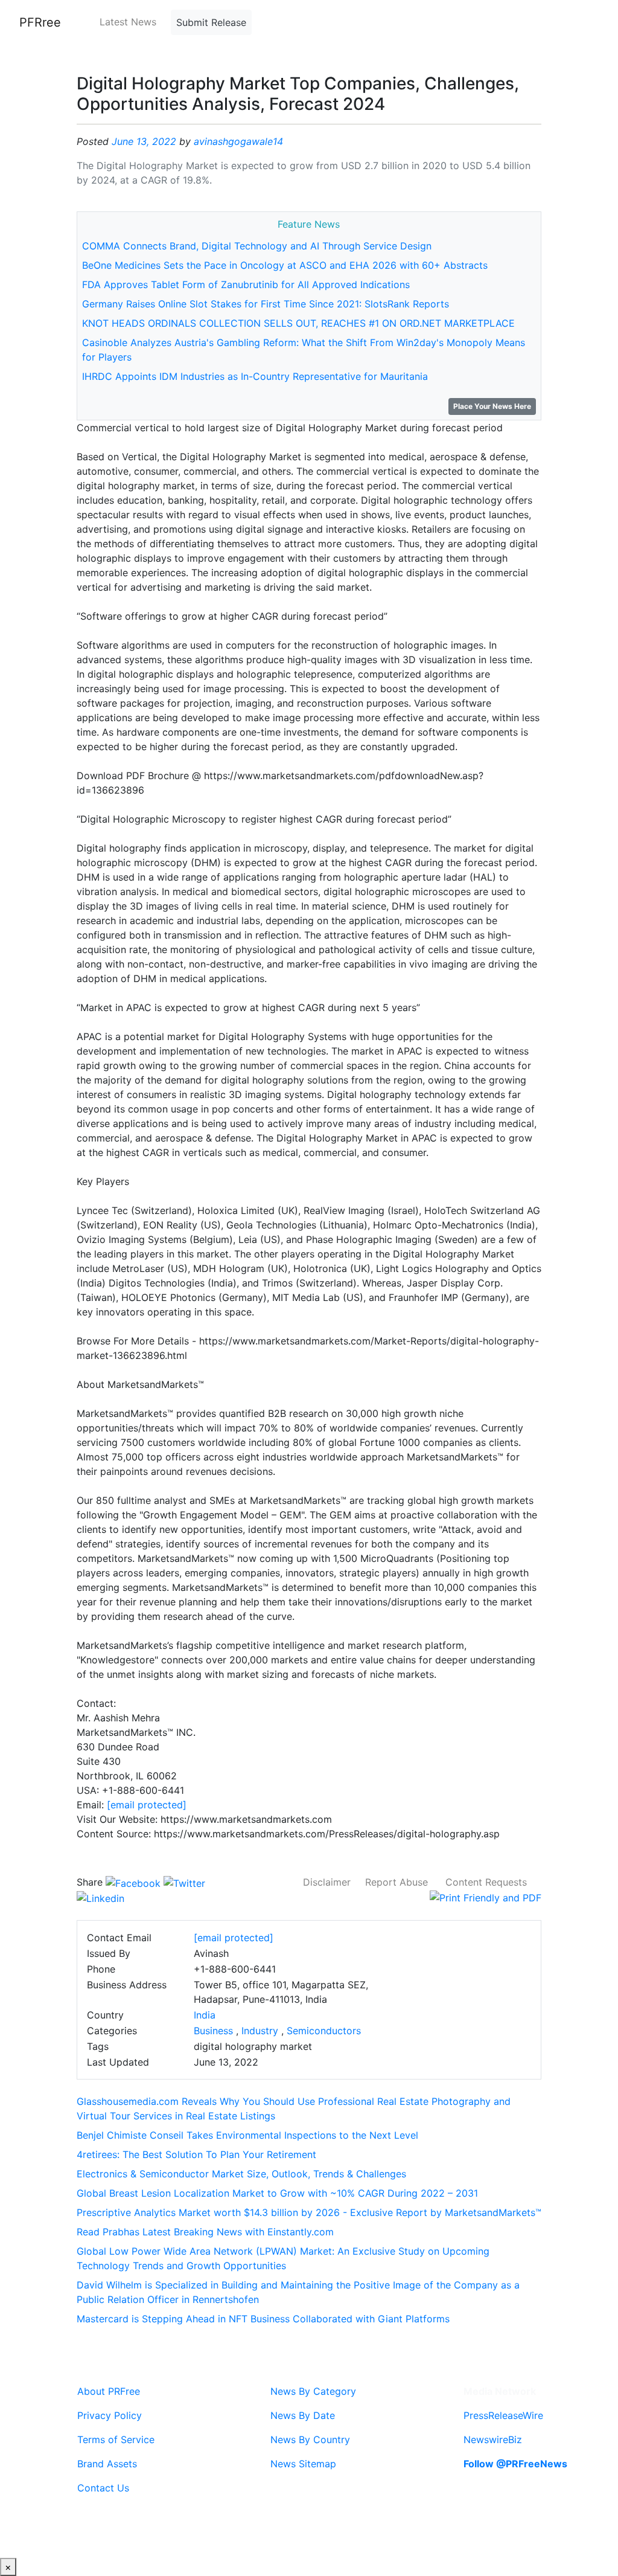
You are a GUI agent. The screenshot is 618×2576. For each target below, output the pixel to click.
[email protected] (147, 1805)
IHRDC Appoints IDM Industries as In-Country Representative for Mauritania (255, 376)
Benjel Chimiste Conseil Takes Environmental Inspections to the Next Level (247, 2135)
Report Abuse (397, 1882)
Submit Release (211, 22)
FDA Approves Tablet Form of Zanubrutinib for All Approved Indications (246, 284)
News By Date (303, 2415)
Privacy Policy (110, 2415)
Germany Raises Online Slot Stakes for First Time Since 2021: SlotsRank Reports (266, 304)
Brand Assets (107, 2464)
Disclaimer (327, 1882)
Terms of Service (116, 2439)
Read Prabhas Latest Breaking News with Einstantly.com (205, 2232)
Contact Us (103, 2488)
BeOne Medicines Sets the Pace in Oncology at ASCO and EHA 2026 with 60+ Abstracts (285, 265)
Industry (260, 2031)
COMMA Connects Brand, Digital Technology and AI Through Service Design (257, 246)
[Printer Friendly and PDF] (486, 1897)
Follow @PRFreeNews (515, 2464)
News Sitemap (303, 2464)
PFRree (40, 22)
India (205, 2015)
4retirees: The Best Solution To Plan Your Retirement (196, 2154)
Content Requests (486, 1882)
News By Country (310, 2439)
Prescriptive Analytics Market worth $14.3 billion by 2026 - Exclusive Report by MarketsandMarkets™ (309, 2212)
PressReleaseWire (503, 2415)
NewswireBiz (493, 2439)
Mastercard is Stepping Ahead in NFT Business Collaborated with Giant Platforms (263, 2319)
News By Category (313, 2391)
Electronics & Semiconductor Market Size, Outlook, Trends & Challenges (241, 2174)
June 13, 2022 (144, 141)
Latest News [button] (128, 22)
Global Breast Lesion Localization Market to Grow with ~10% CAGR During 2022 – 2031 (277, 2193)
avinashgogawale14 (238, 141)
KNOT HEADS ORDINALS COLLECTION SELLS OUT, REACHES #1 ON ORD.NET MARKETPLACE (298, 323)
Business (213, 2031)
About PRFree (109, 2391)
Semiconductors (324, 2031)
